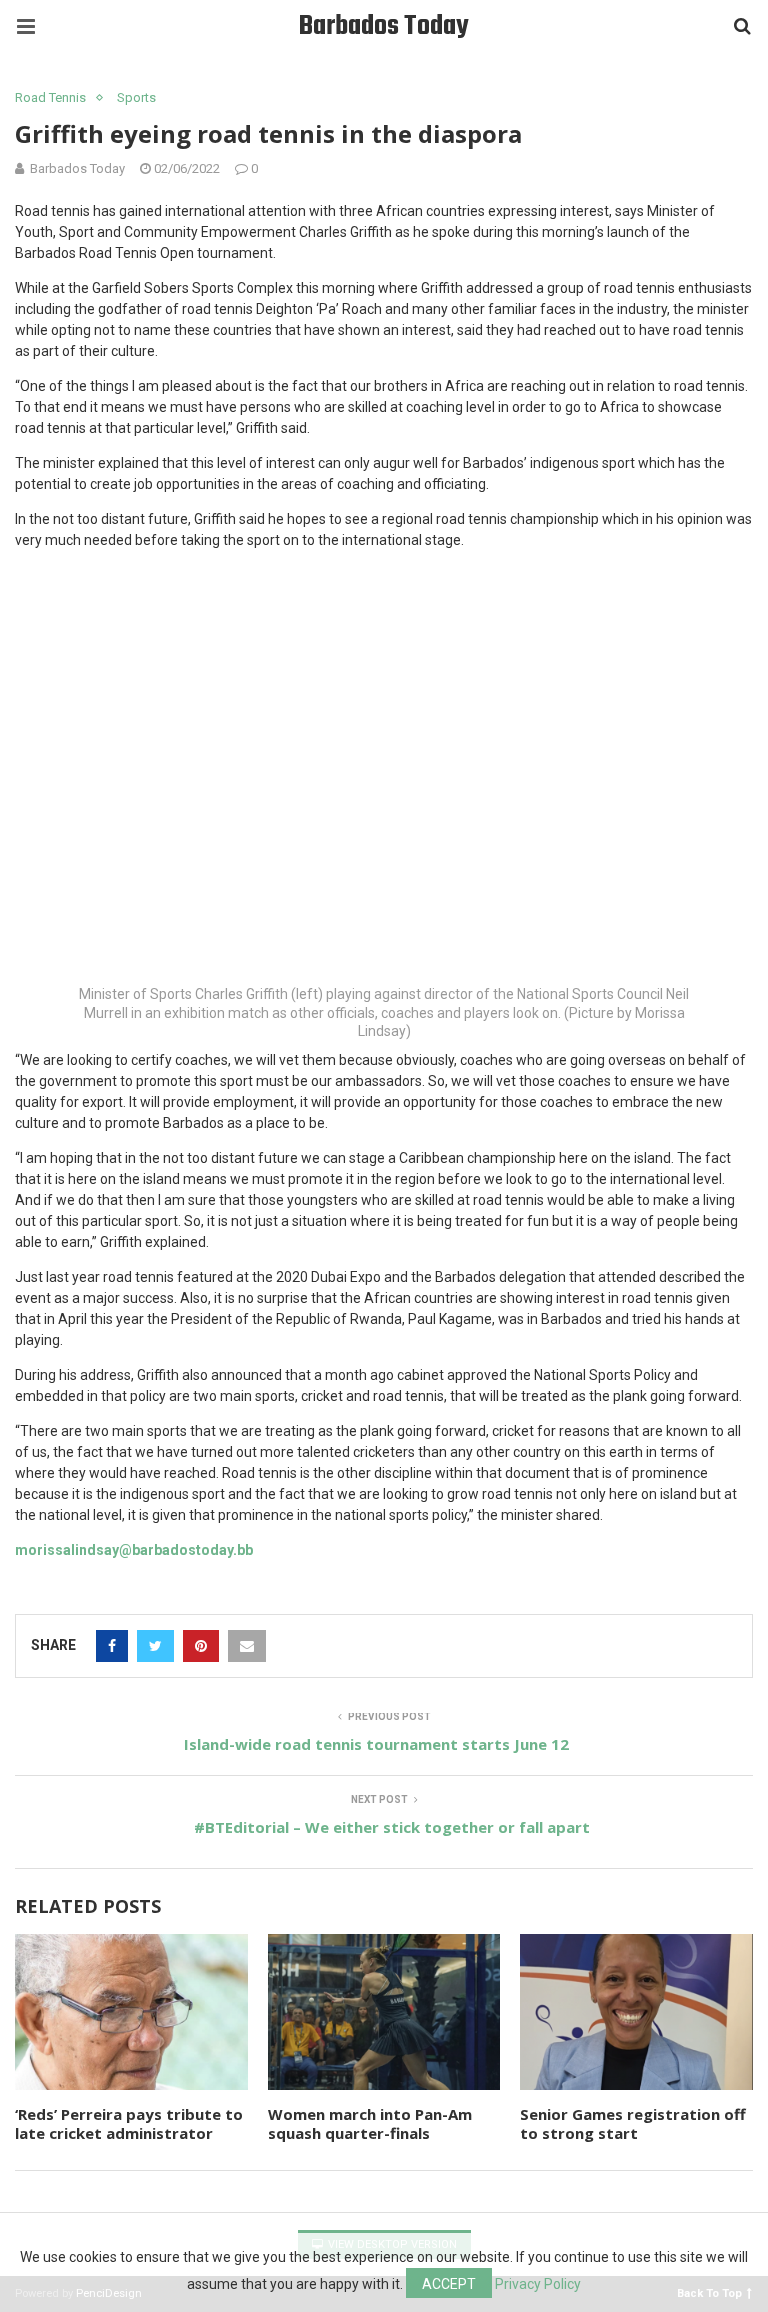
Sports (136, 97)
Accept (449, 2284)
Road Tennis (50, 97)
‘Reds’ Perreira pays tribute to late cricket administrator (129, 2124)
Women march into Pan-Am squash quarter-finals (370, 2124)
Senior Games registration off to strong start (633, 2124)
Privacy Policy (538, 2284)
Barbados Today (384, 26)
